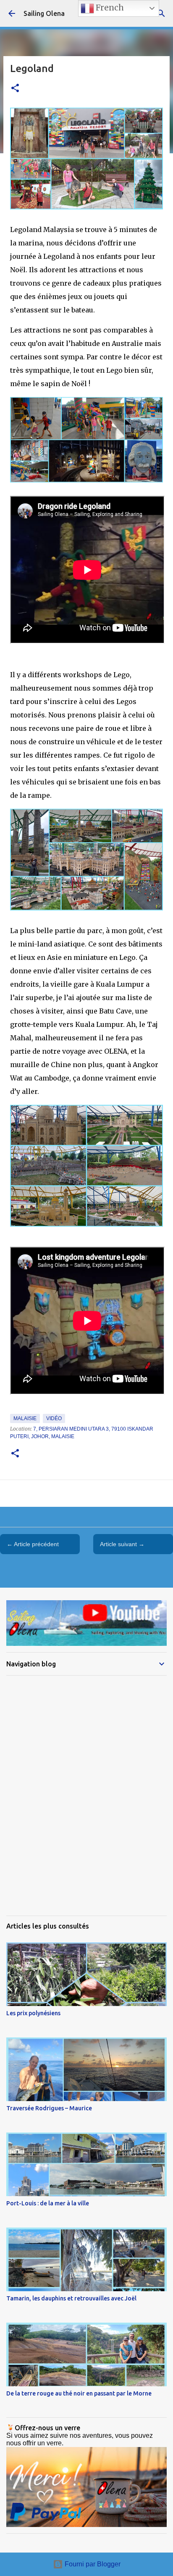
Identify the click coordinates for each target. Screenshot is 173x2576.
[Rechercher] (161, 13)
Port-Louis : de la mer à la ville (48, 2203)
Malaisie (25, 1418)
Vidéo (54, 1418)
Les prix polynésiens (33, 2013)
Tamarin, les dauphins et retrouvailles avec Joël (71, 2298)
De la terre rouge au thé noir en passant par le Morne (79, 2393)
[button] (15, 89)
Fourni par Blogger (92, 2564)
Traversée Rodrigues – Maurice (49, 2108)
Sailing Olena (44, 13)
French (109, 8)
